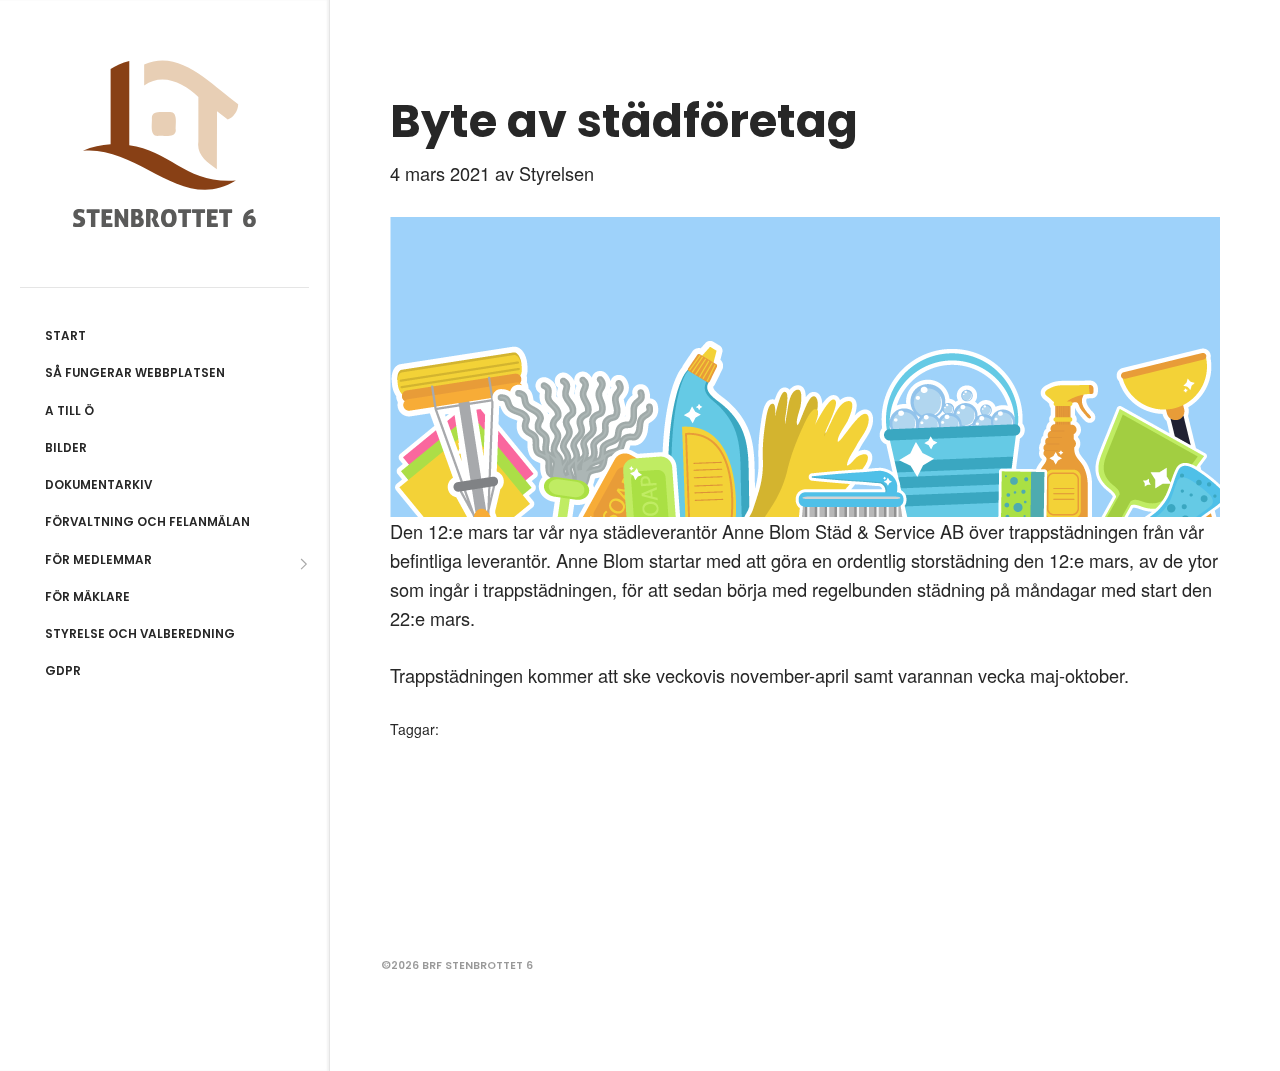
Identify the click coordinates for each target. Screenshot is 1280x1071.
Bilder (66, 448)
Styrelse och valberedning (140, 634)
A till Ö (69, 411)
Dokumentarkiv (98, 485)
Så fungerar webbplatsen (135, 373)
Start (65, 336)
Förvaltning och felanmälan (147, 522)
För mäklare (87, 597)
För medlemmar (98, 560)
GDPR (63, 671)
